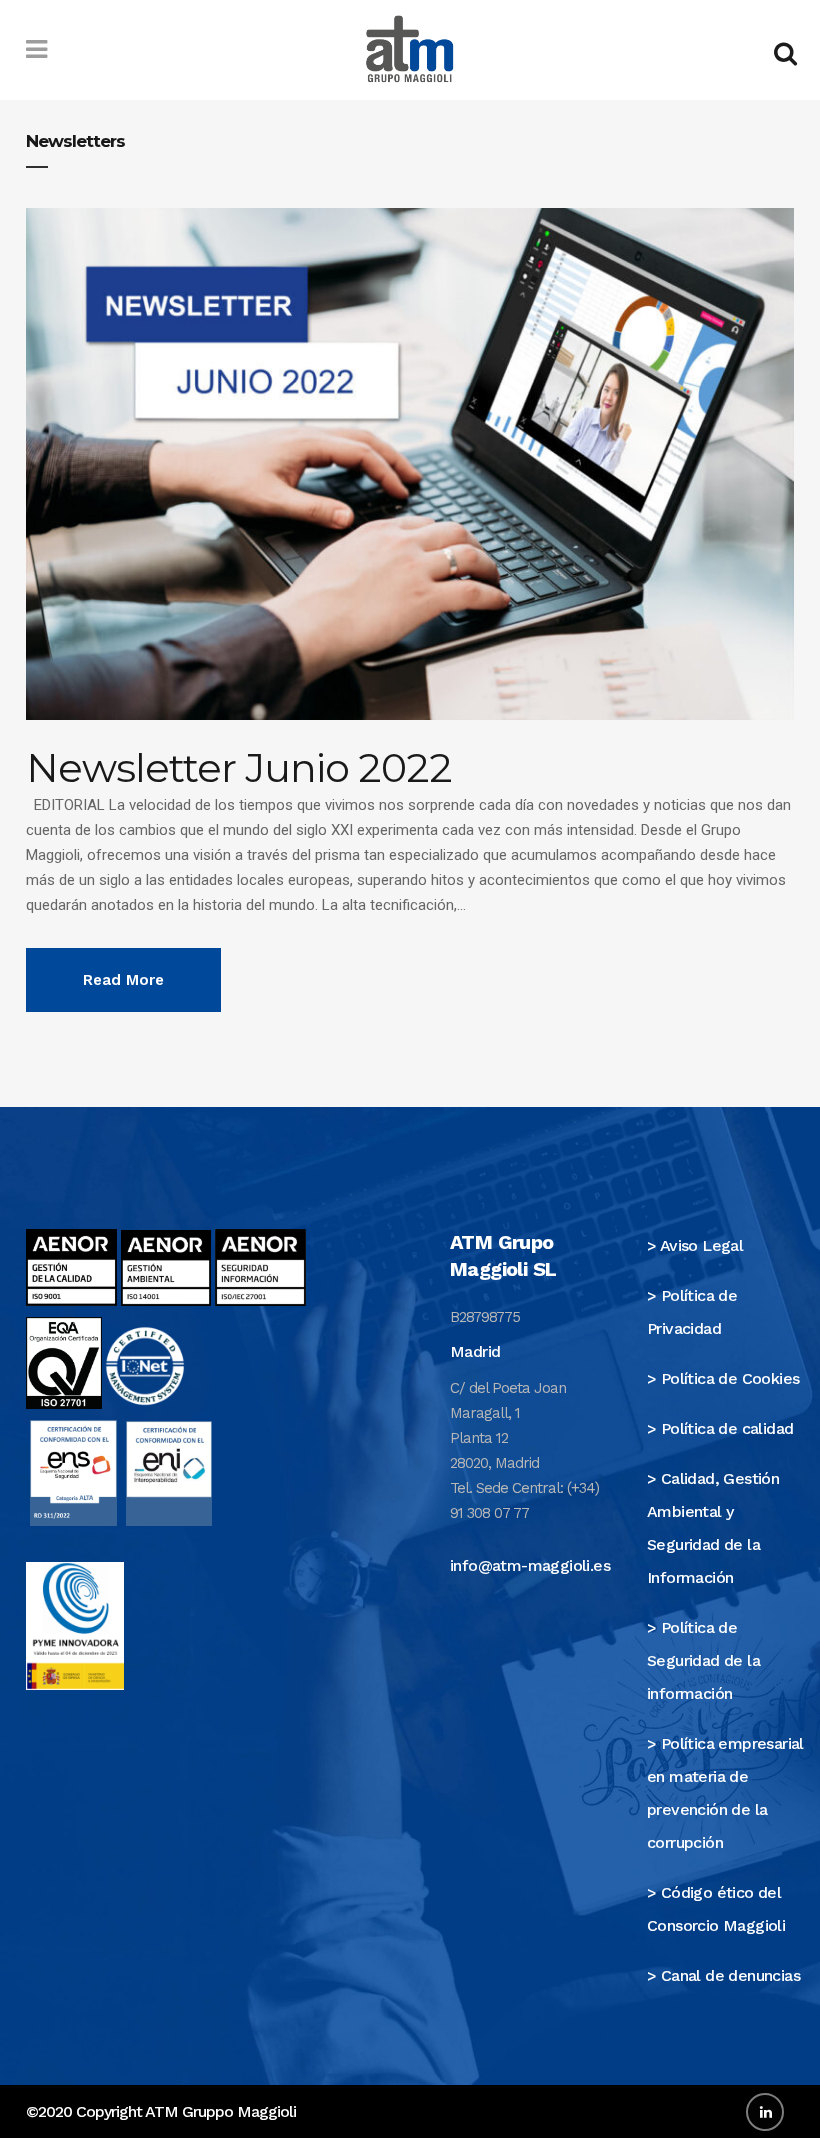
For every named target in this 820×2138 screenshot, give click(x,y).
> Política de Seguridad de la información (703, 1660)
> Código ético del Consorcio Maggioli (716, 1909)
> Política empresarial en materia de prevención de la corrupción (725, 1793)
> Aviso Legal (695, 1245)
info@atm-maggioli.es (530, 1565)
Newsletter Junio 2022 (239, 767)
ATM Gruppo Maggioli (220, 2111)
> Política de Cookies (723, 1378)
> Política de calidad (720, 1428)
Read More (123, 980)
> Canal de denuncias (723, 1975)
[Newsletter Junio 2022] (410, 464)
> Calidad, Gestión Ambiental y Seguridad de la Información (713, 1528)
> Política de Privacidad (692, 1312)
